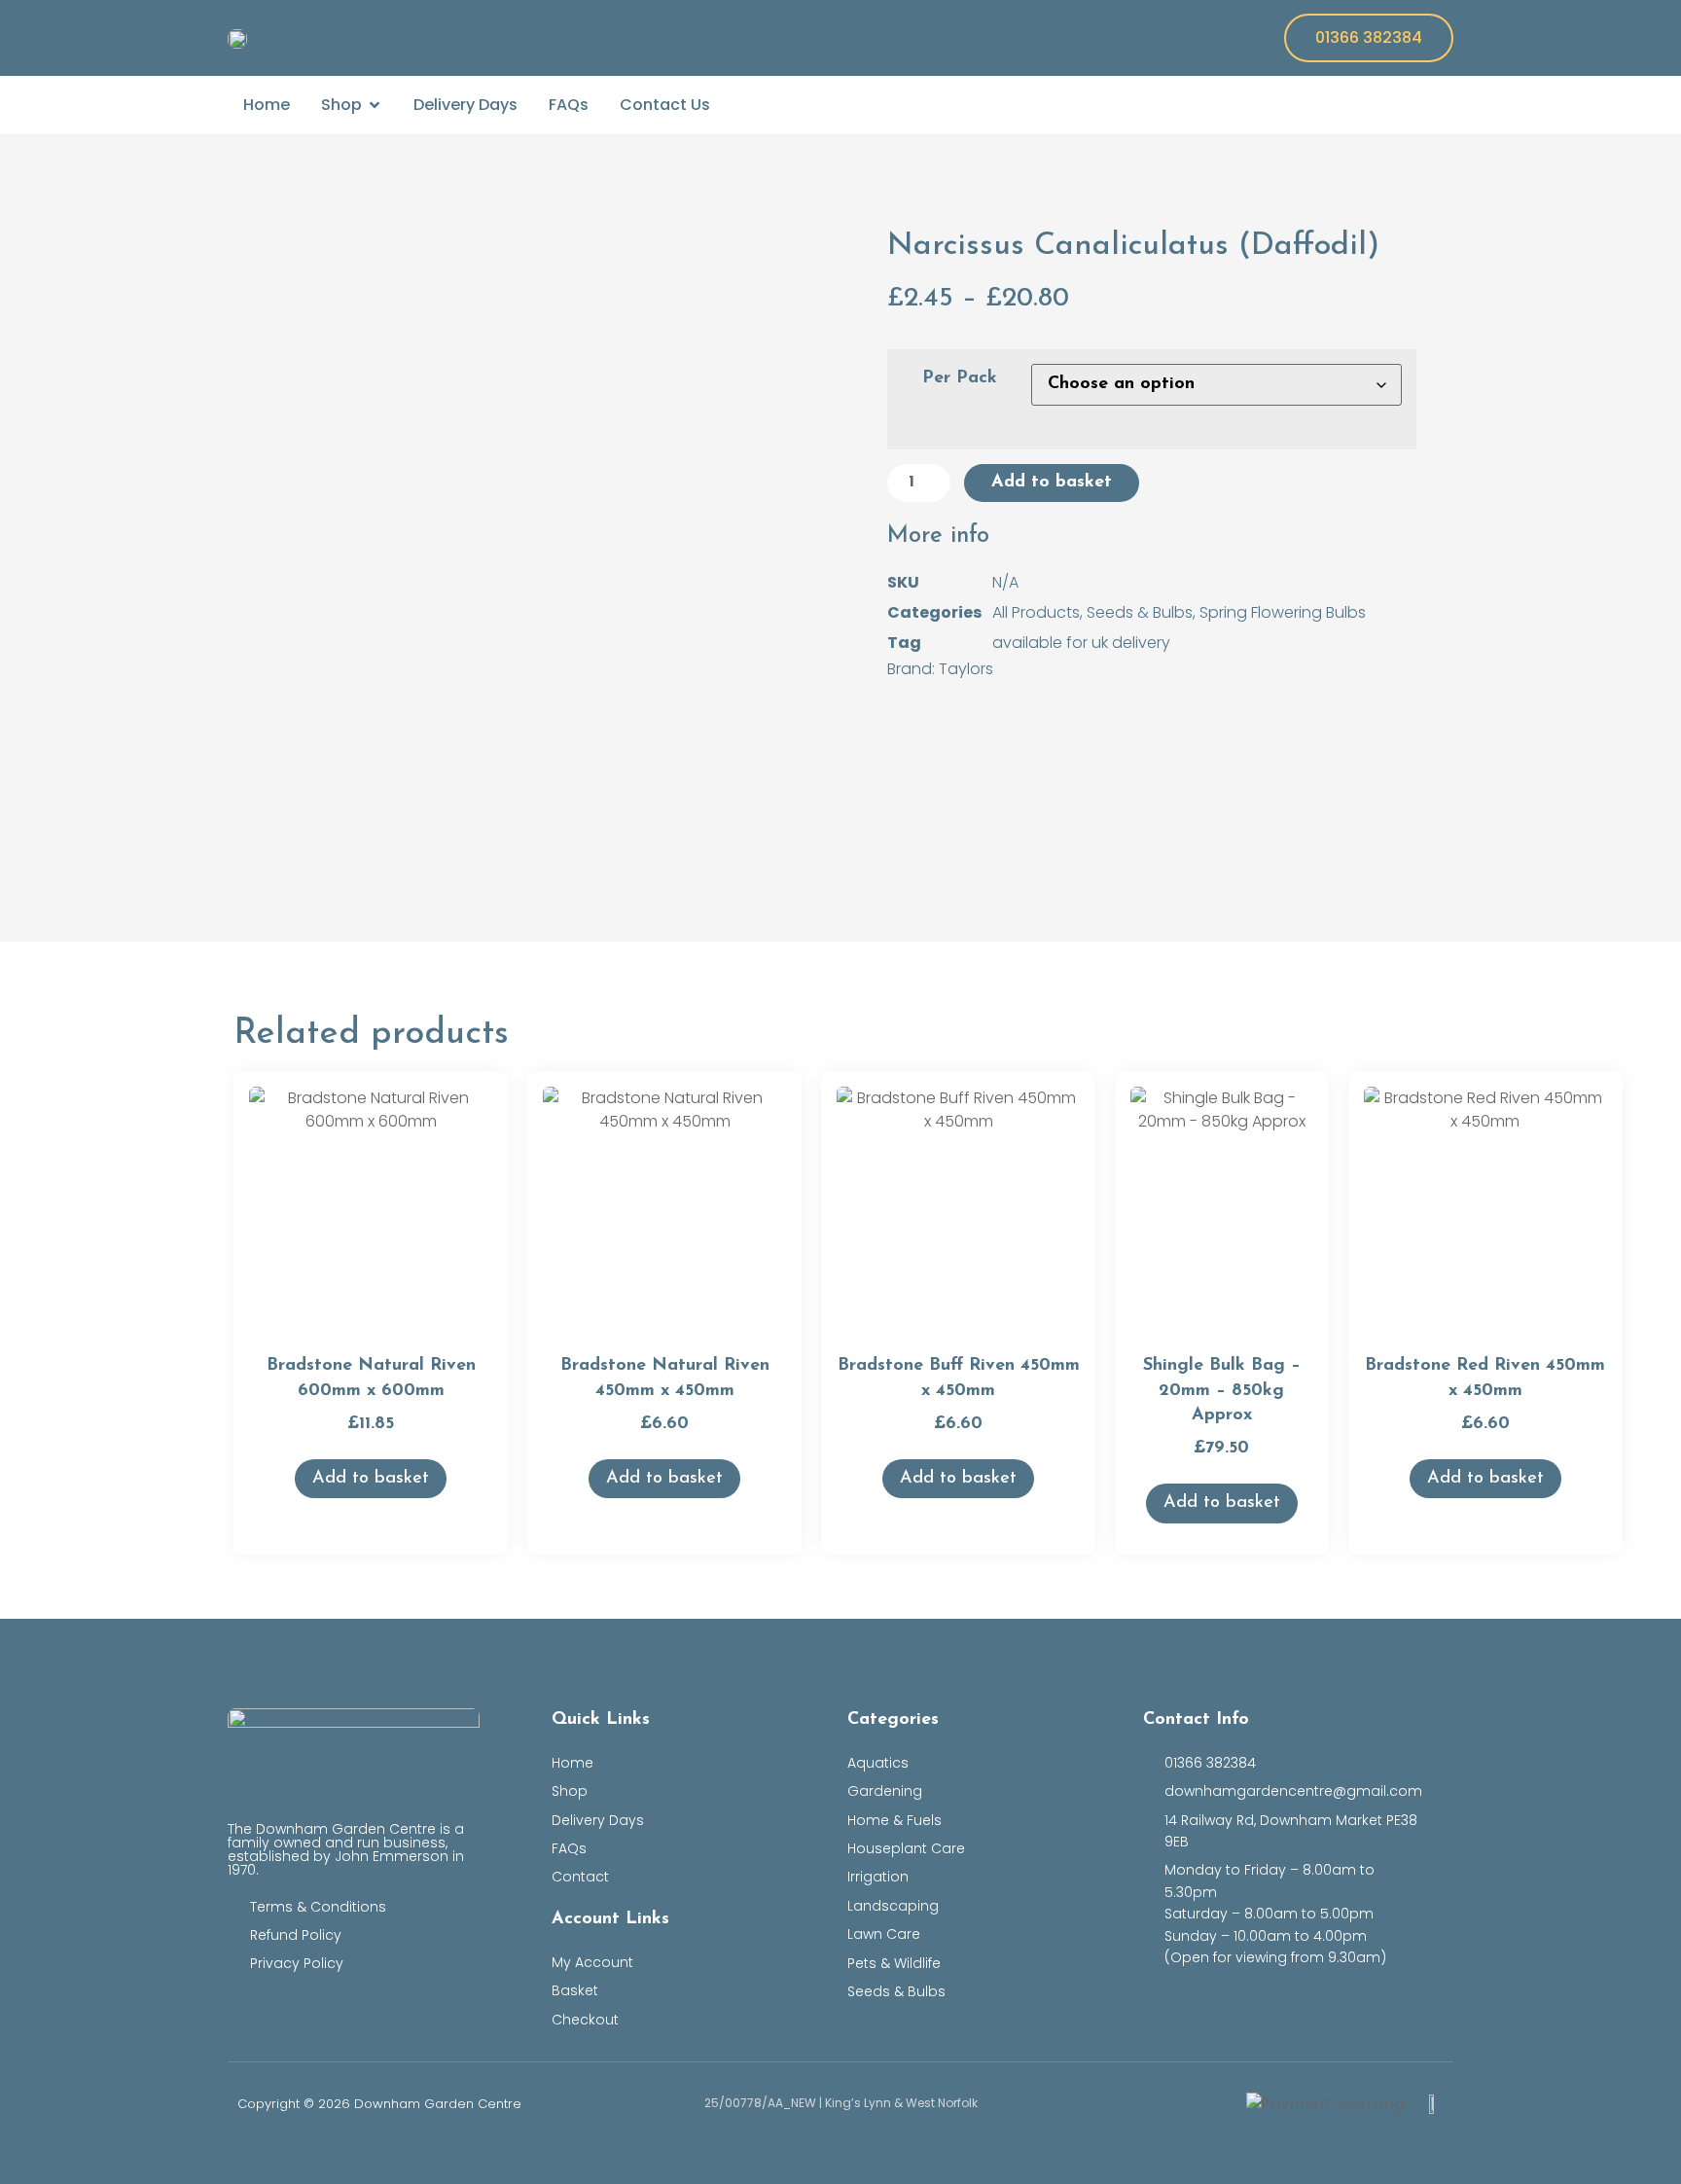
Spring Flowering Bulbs (1283, 612)
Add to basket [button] (371, 1479)
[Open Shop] (375, 105)
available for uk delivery (1081, 643)
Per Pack (960, 378)
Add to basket (1052, 483)
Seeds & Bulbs (1140, 612)
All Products (1036, 612)
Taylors (966, 669)
